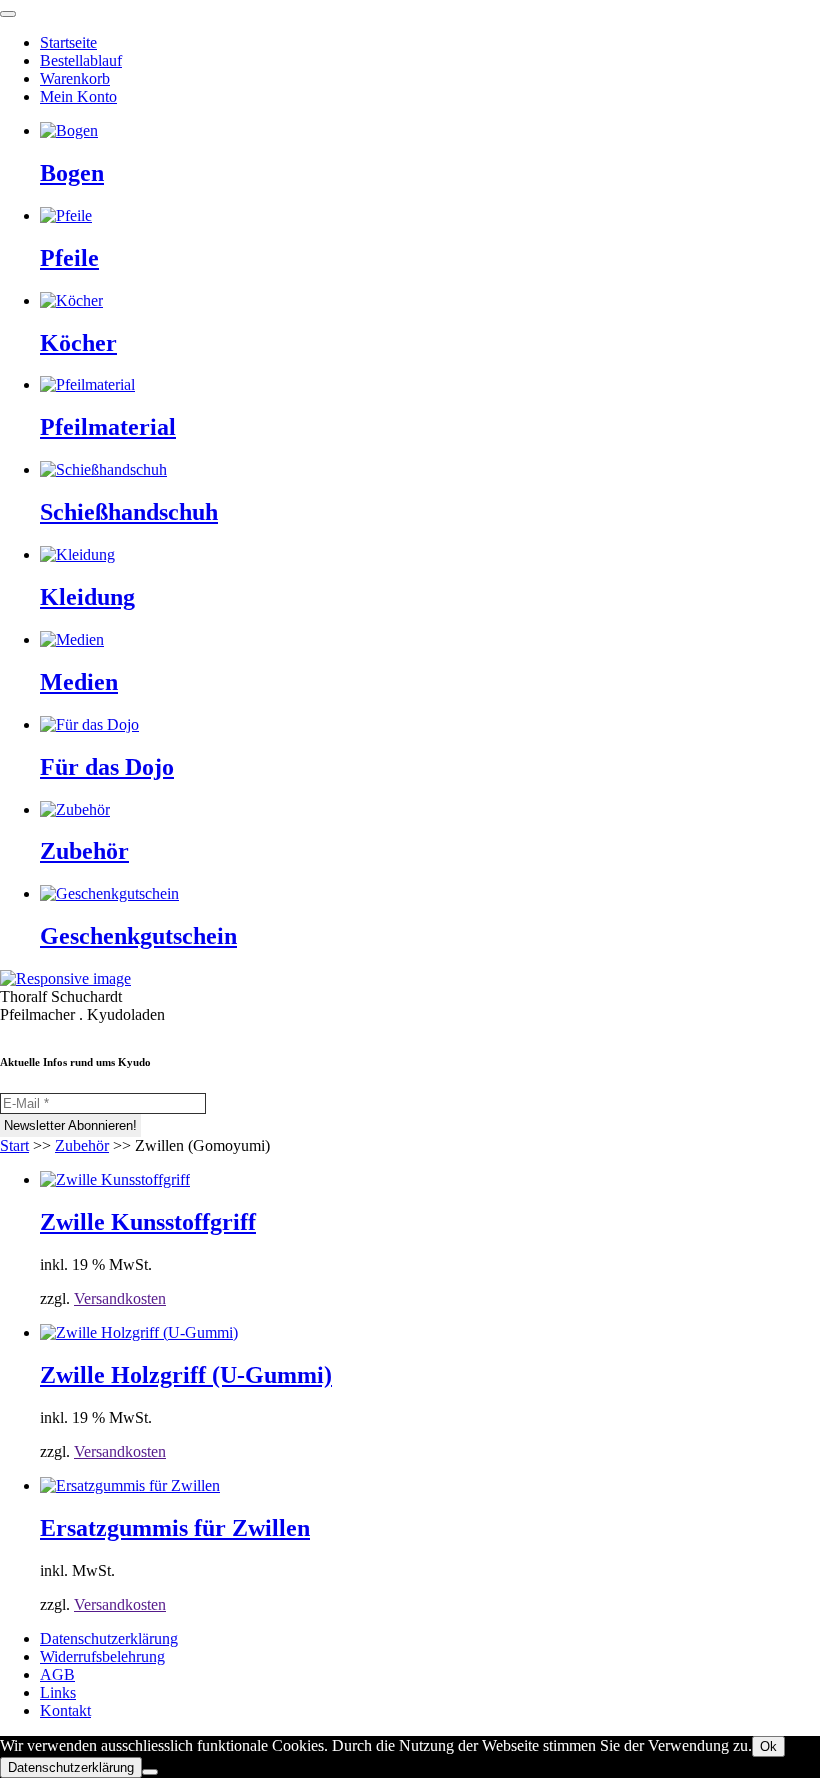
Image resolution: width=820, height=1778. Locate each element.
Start (14, 1145)
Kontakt (65, 1710)
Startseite (68, 42)
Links (58, 1692)
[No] (150, 1772)
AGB (57, 1674)
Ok (768, 1746)
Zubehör (82, 1145)
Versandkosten (120, 1298)
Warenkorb (75, 78)
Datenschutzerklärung (109, 1638)
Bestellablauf (81, 60)
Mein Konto (78, 96)
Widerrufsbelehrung (102, 1656)
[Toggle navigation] (8, 14)
